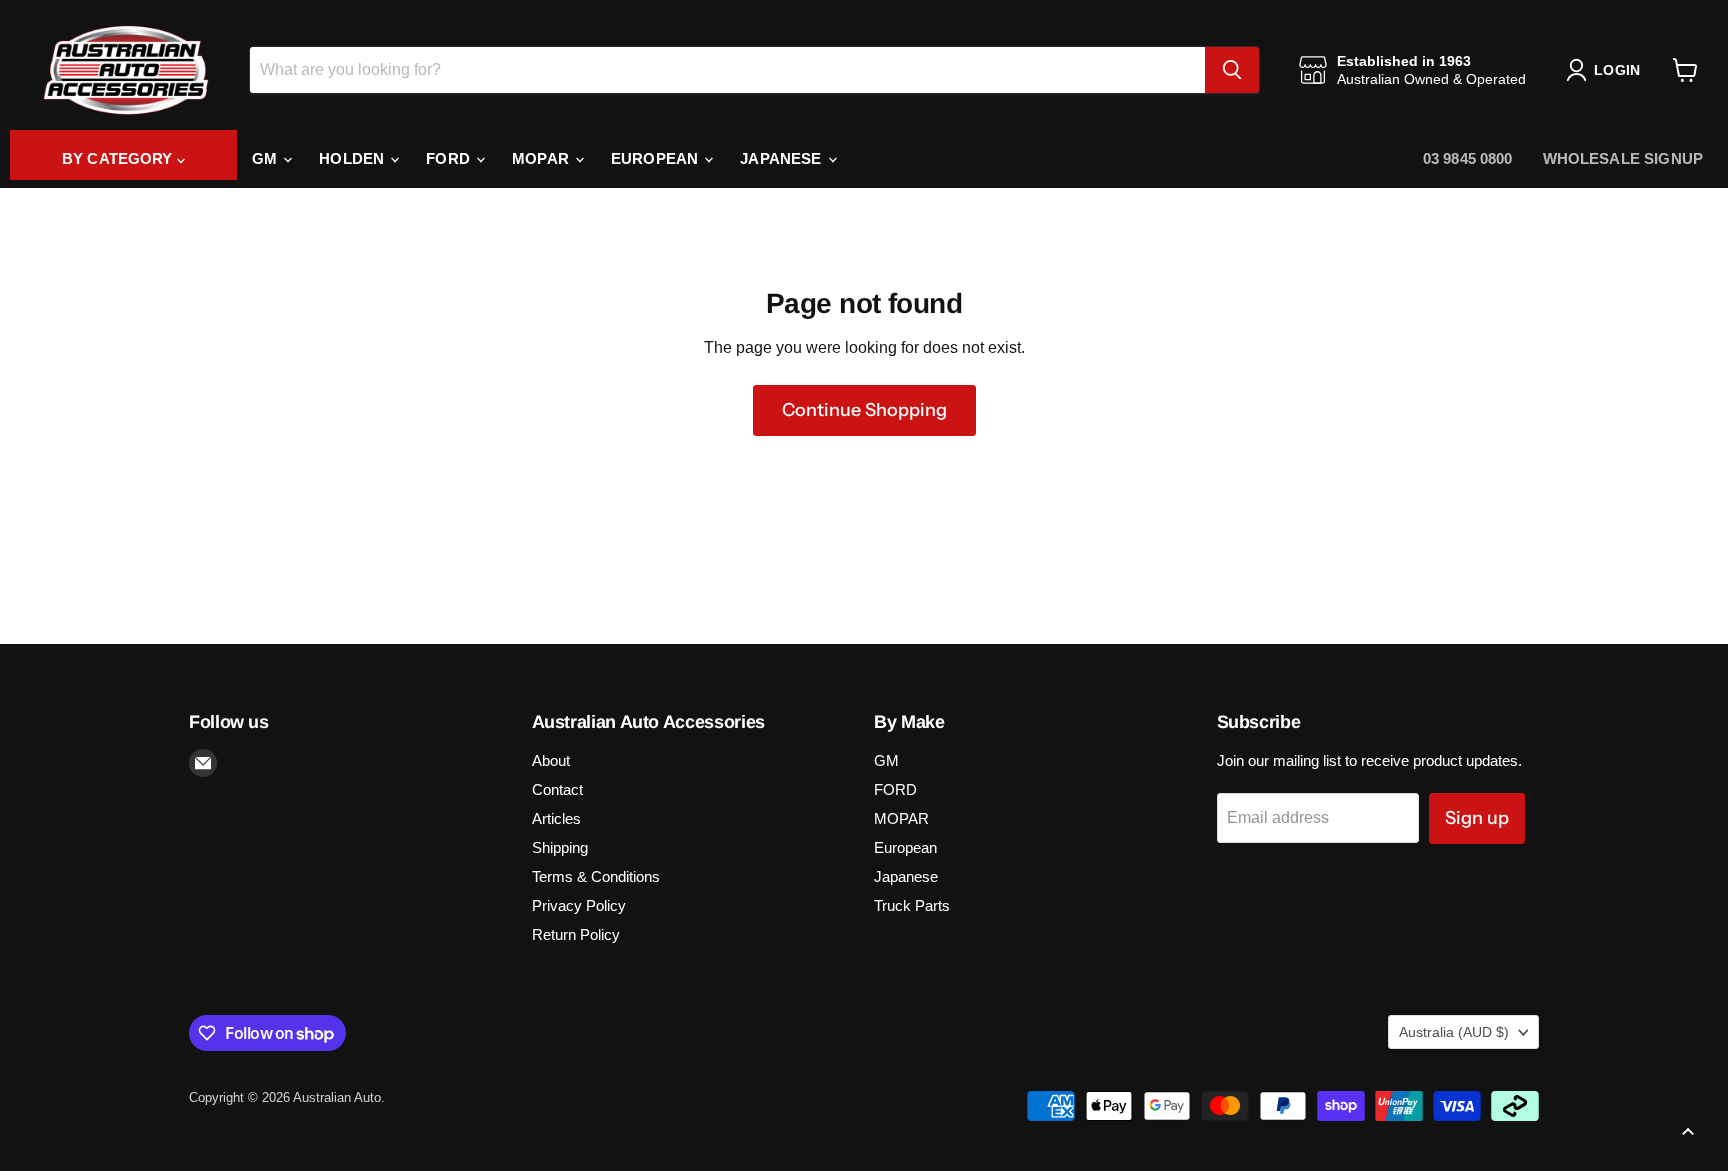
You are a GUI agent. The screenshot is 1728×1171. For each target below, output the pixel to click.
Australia (1454, 1032)
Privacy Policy (579, 905)
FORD (450, 158)
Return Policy (576, 934)
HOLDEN (353, 158)
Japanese (782, 158)
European (656, 158)
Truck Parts (912, 905)
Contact (557, 789)
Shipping (560, 847)
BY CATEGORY (119, 158)
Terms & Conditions (596, 876)
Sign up (1477, 818)
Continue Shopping (864, 410)
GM (266, 158)
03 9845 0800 (1468, 158)
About (551, 760)
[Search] (1232, 70)
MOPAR (542, 158)
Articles (556, 818)
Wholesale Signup (1623, 158)
